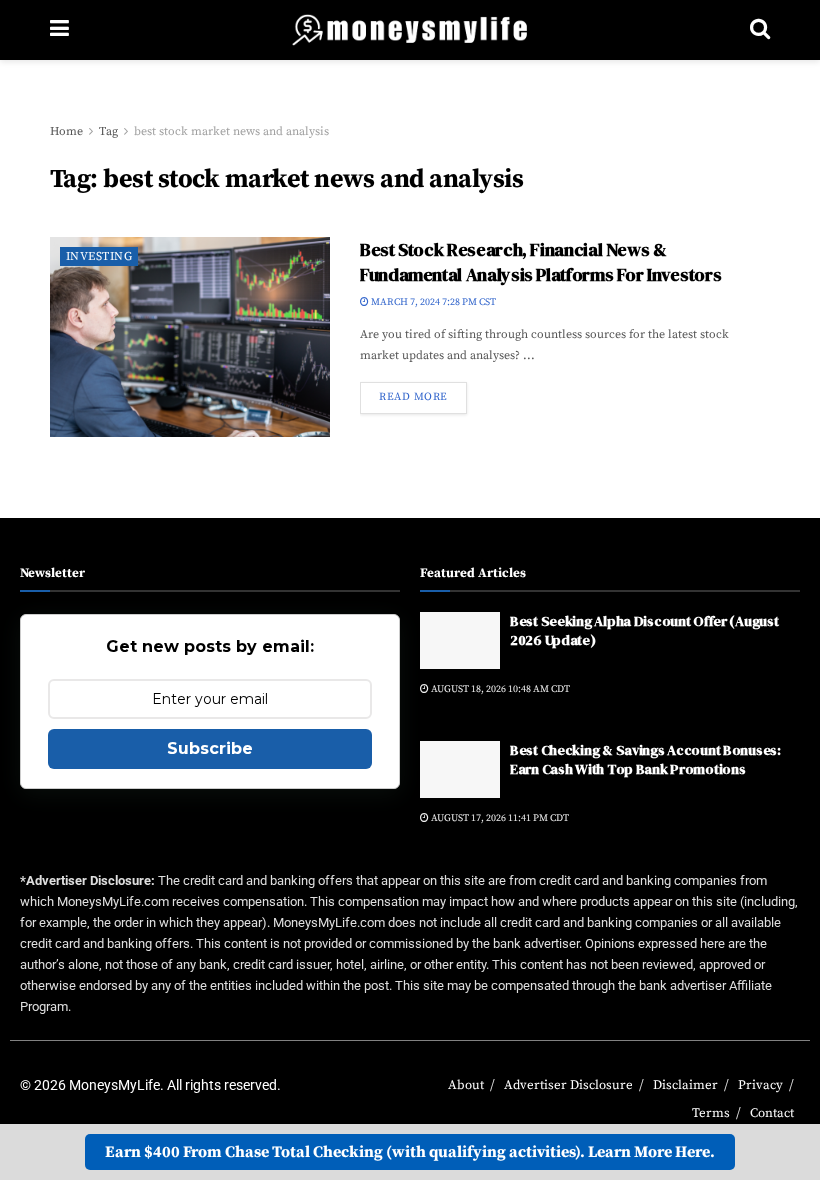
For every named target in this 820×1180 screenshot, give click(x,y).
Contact (772, 1113)
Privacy (760, 1085)
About (466, 1085)
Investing (99, 256)
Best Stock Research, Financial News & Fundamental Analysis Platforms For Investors (540, 262)
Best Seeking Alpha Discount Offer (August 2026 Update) (644, 631)
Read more (413, 397)
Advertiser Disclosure (568, 1085)
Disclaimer (685, 1085)
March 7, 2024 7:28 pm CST (432, 302)
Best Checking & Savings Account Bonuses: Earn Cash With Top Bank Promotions (645, 760)
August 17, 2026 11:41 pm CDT (499, 818)
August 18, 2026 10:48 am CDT (499, 689)
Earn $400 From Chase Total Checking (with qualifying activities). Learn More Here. (410, 1152)
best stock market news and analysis (231, 131)
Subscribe (210, 748)
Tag (108, 131)
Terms (711, 1113)
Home (66, 131)
